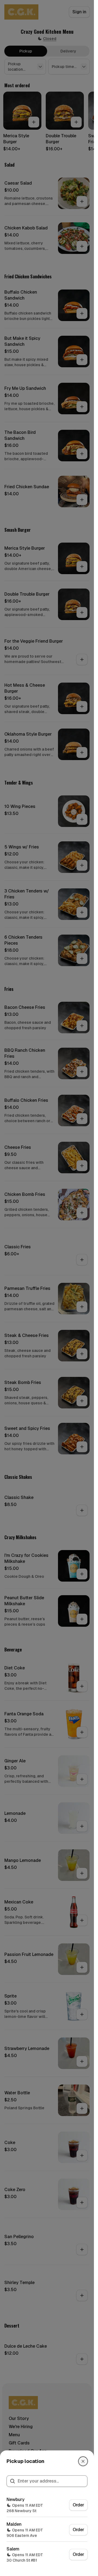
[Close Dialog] (83, 2461)
